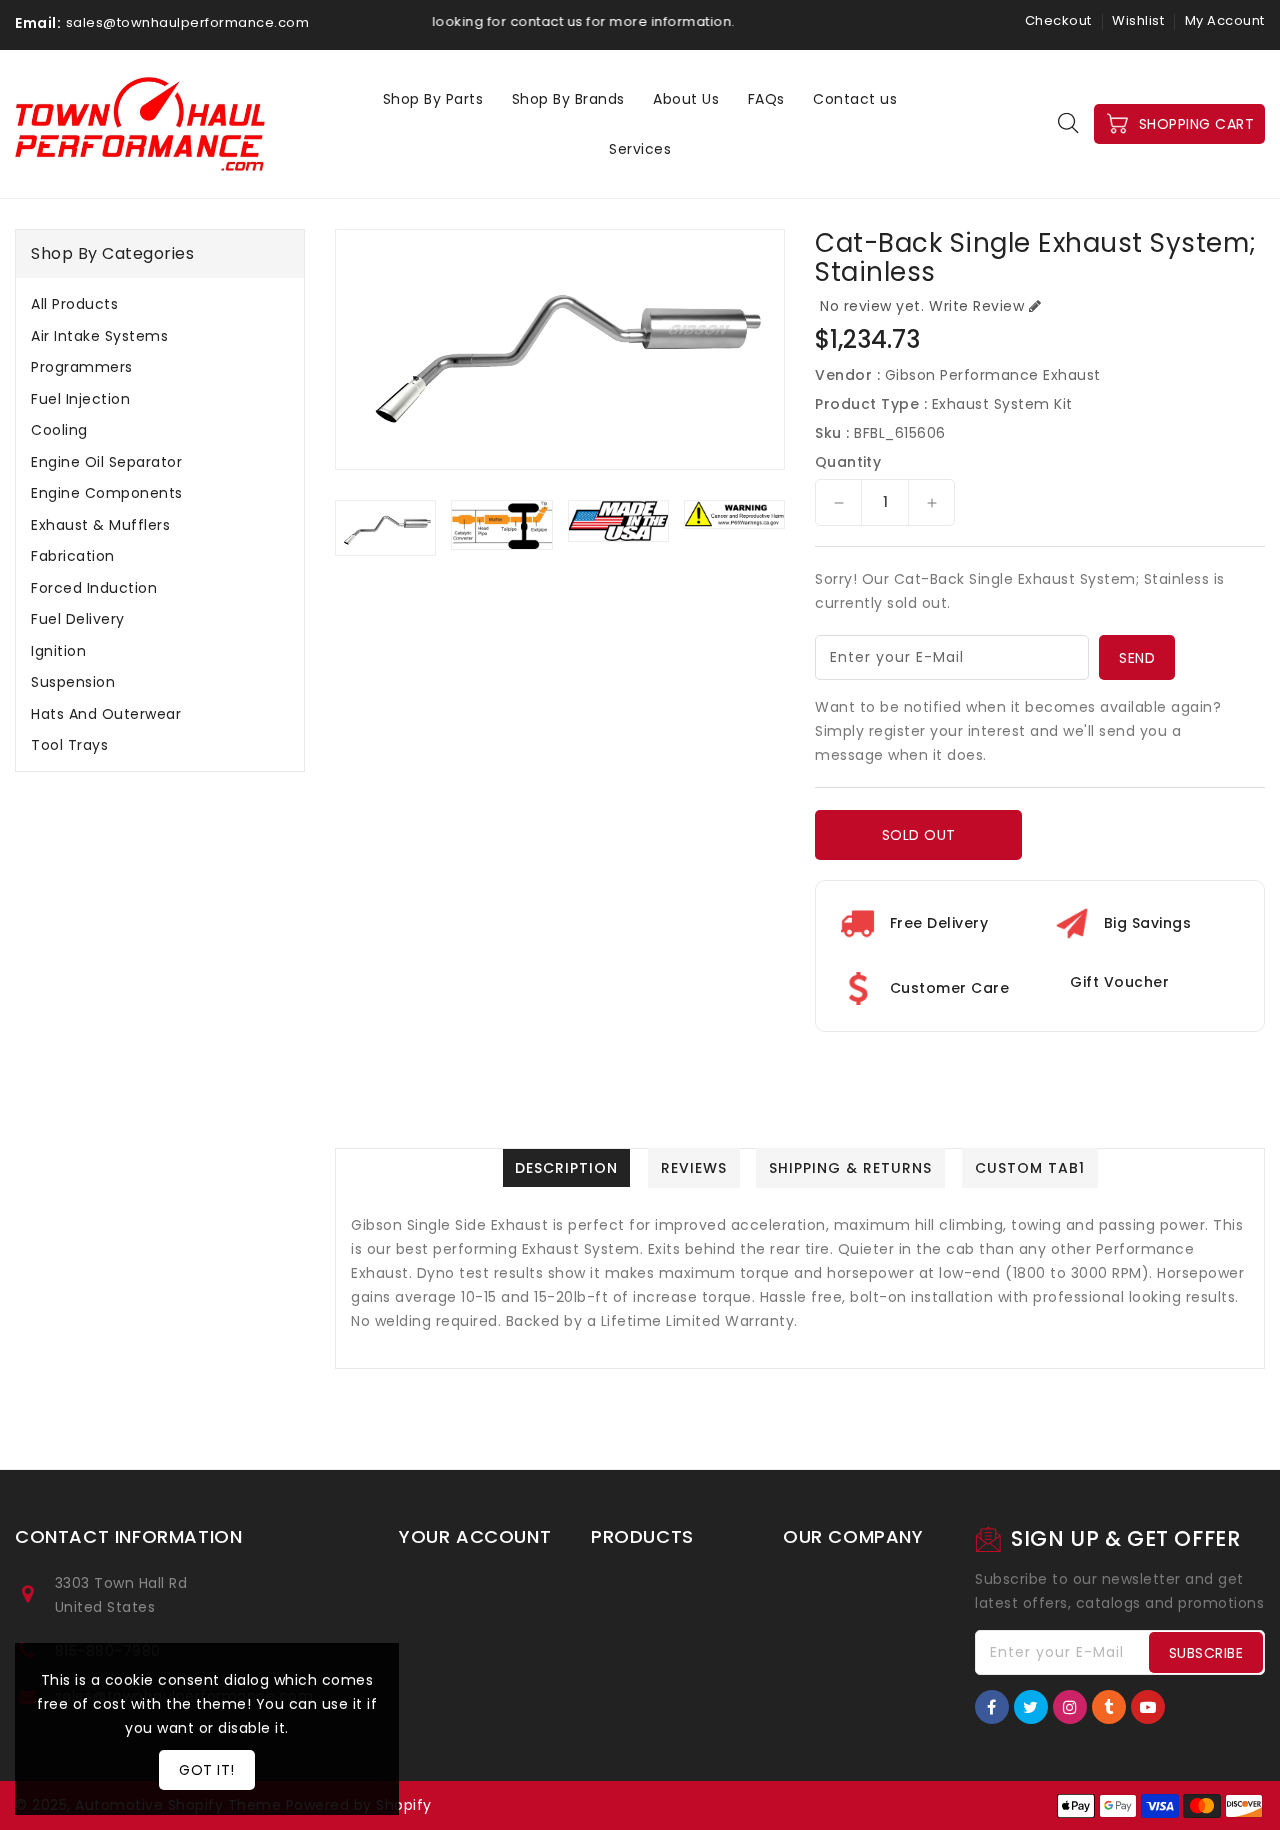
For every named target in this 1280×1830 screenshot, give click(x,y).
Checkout (1058, 20)
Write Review (976, 306)
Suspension (73, 682)
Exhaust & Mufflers (100, 525)
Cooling (59, 430)
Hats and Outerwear (106, 714)
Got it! (207, 1770)
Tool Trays (69, 745)
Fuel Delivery (78, 619)
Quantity (848, 462)
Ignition (58, 651)
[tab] (160, 304)
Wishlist (1138, 20)
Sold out (919, 835)
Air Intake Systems (99, 336)
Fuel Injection (80, 399)
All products (74, 304)
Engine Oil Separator (106, 462)
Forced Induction (94, 588)
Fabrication (73, 556)
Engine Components (107, 493)
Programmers (82, 367)
